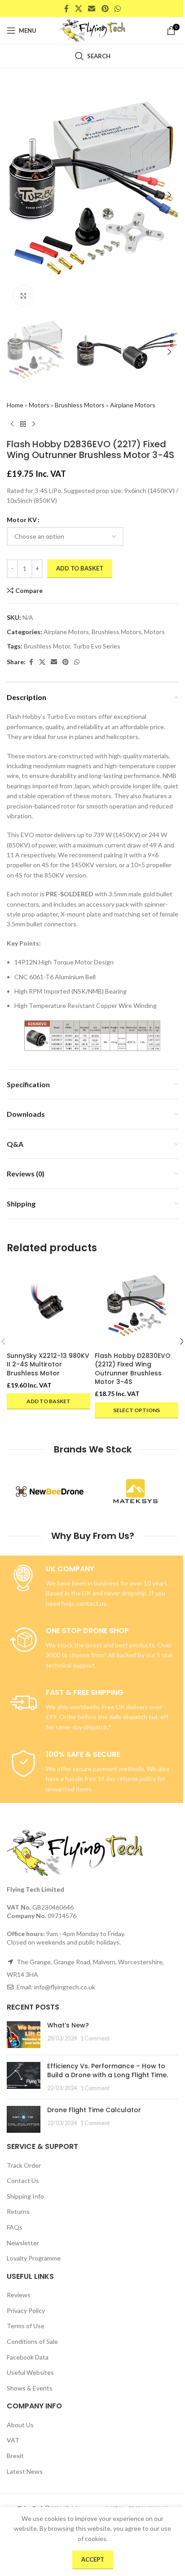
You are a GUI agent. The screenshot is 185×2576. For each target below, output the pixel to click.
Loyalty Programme (34, 2258)
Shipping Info (25, 2196)
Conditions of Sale (32, 2341)
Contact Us (23, 2181)
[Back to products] (23, 424)
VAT (13, 2440)
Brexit (15, 2456)
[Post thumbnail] (24, 2035)
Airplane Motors (133, 405)
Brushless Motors (80, 405)
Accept (93, 2559)
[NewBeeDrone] (50, 1491)
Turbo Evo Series (97, 646)
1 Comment (95, 2038)
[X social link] (78, 9)
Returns (18, 2211)
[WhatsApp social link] (117, 9)
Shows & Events (30, 2388)
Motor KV (22, 520)
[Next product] (34, 424)
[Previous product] (12, 424)
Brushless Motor (47, 646)
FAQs (15, 2227)
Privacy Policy (26, 2310)
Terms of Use (26, 2326)
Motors (39, 405)
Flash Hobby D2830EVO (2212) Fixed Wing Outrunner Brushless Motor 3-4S (133, 1369)
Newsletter (23, 2243)
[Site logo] (92, 30)
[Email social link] (92, 9)
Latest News (25, 2471)
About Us (20, 2425)
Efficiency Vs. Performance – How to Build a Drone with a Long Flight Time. (108, 2070)
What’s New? (68, 2025)
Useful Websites (30, 2372)
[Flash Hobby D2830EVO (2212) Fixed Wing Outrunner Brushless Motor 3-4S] (137, 1305)
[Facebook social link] (66, 9)
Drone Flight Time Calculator (94, 2110)
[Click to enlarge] (24, 296)
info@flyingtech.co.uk (65, 1987)
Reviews (19, 2295)
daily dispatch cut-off (139, 1717)
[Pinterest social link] (105, 9)
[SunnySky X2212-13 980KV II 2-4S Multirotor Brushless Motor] (48, 1305)
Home (15, 405)
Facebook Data (28, 2357)
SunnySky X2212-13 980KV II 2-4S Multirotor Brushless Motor (48, 1364)
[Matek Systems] (135, 1491)
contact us (91, 1603)
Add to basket (80, 568)
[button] (16, 195)
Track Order (24, 2165)
